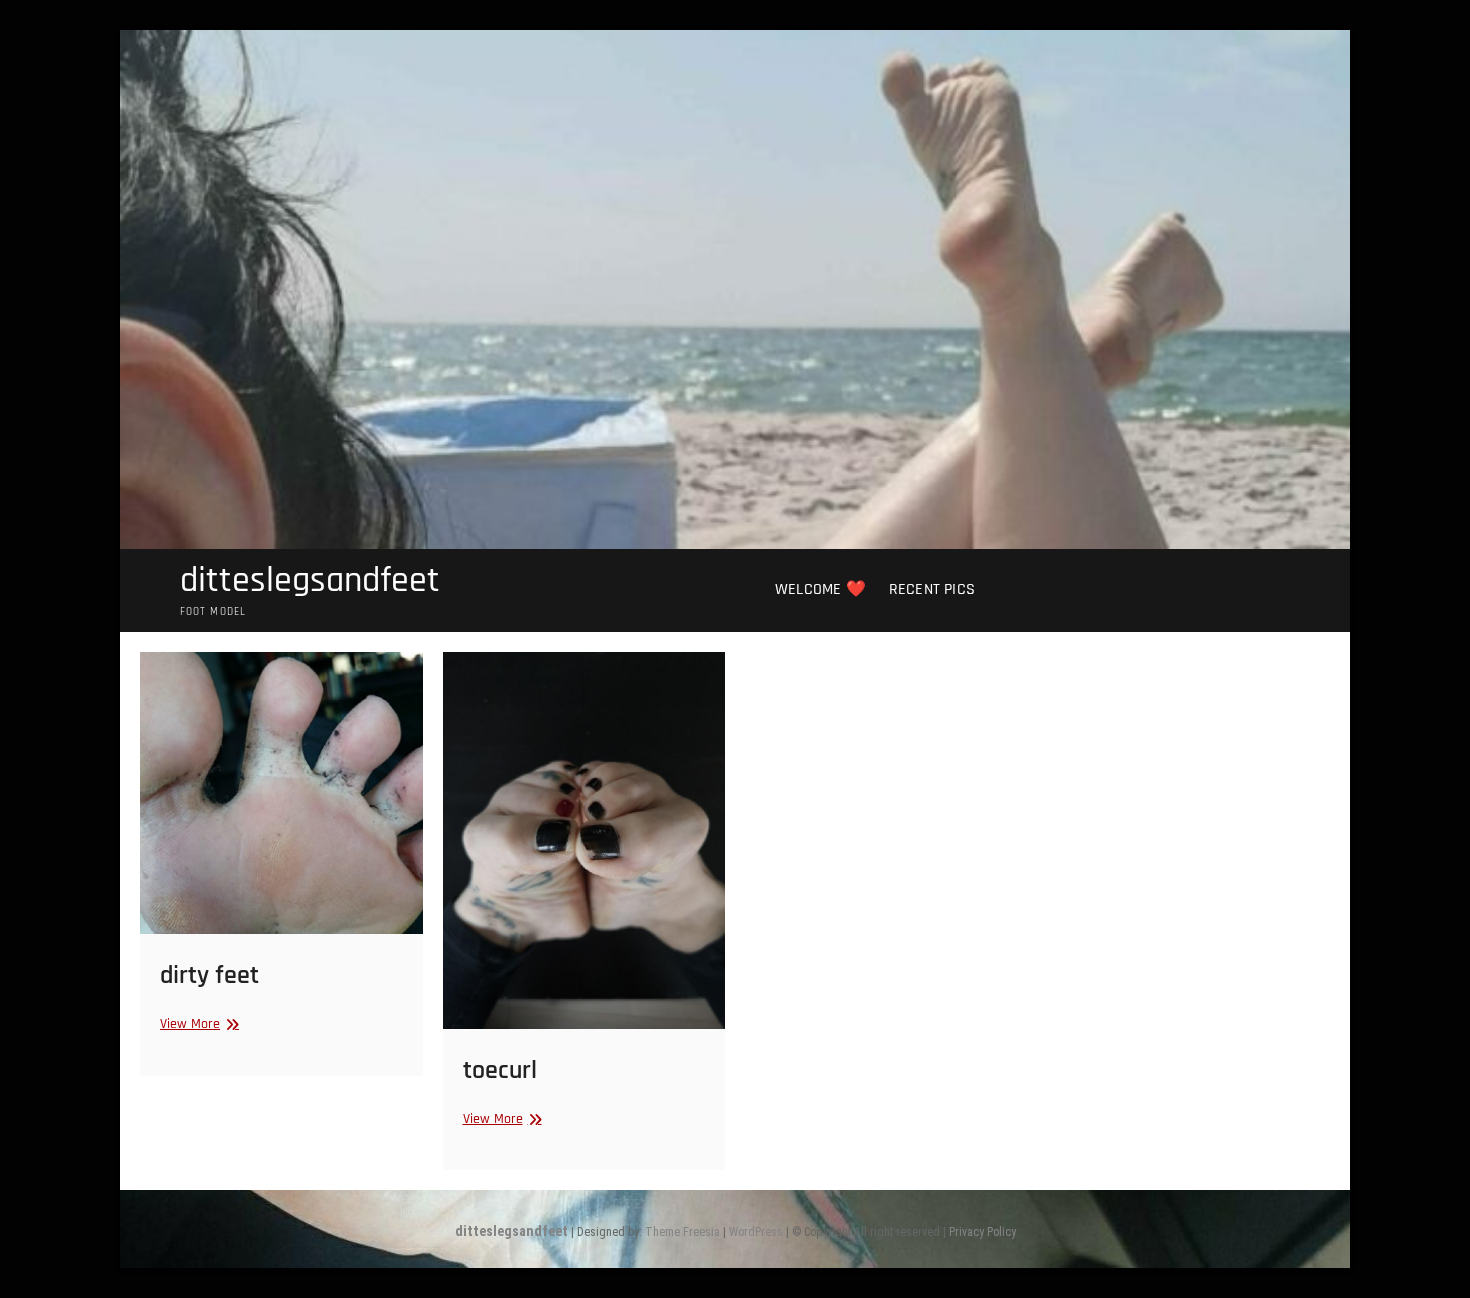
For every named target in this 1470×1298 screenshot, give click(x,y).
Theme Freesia (682, 1232)
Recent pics (932, 589)
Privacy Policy (982, 1232)
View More (197, 1024)
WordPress (756, 1232)
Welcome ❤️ (820, 589)
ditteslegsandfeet (310, 581)
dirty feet (209, 975)
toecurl (500, 1070)
